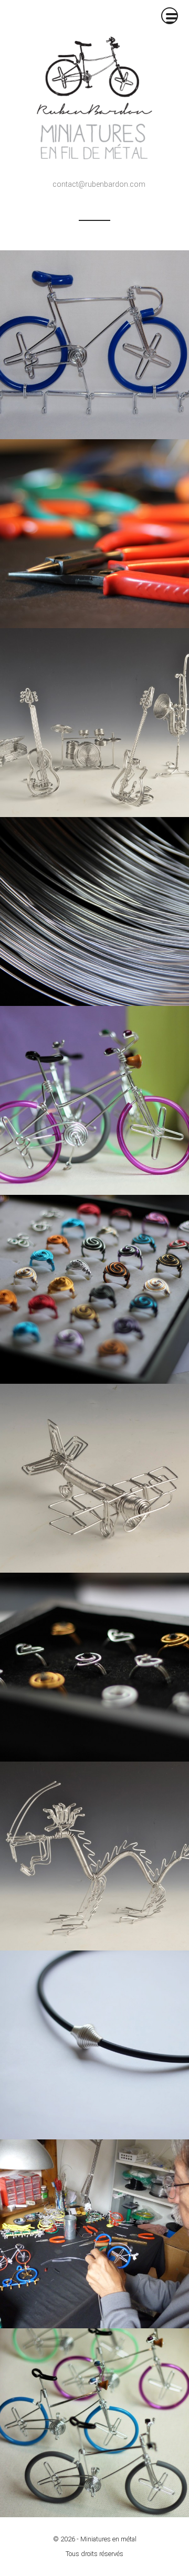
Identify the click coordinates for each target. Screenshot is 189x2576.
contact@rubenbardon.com (99, 184)
